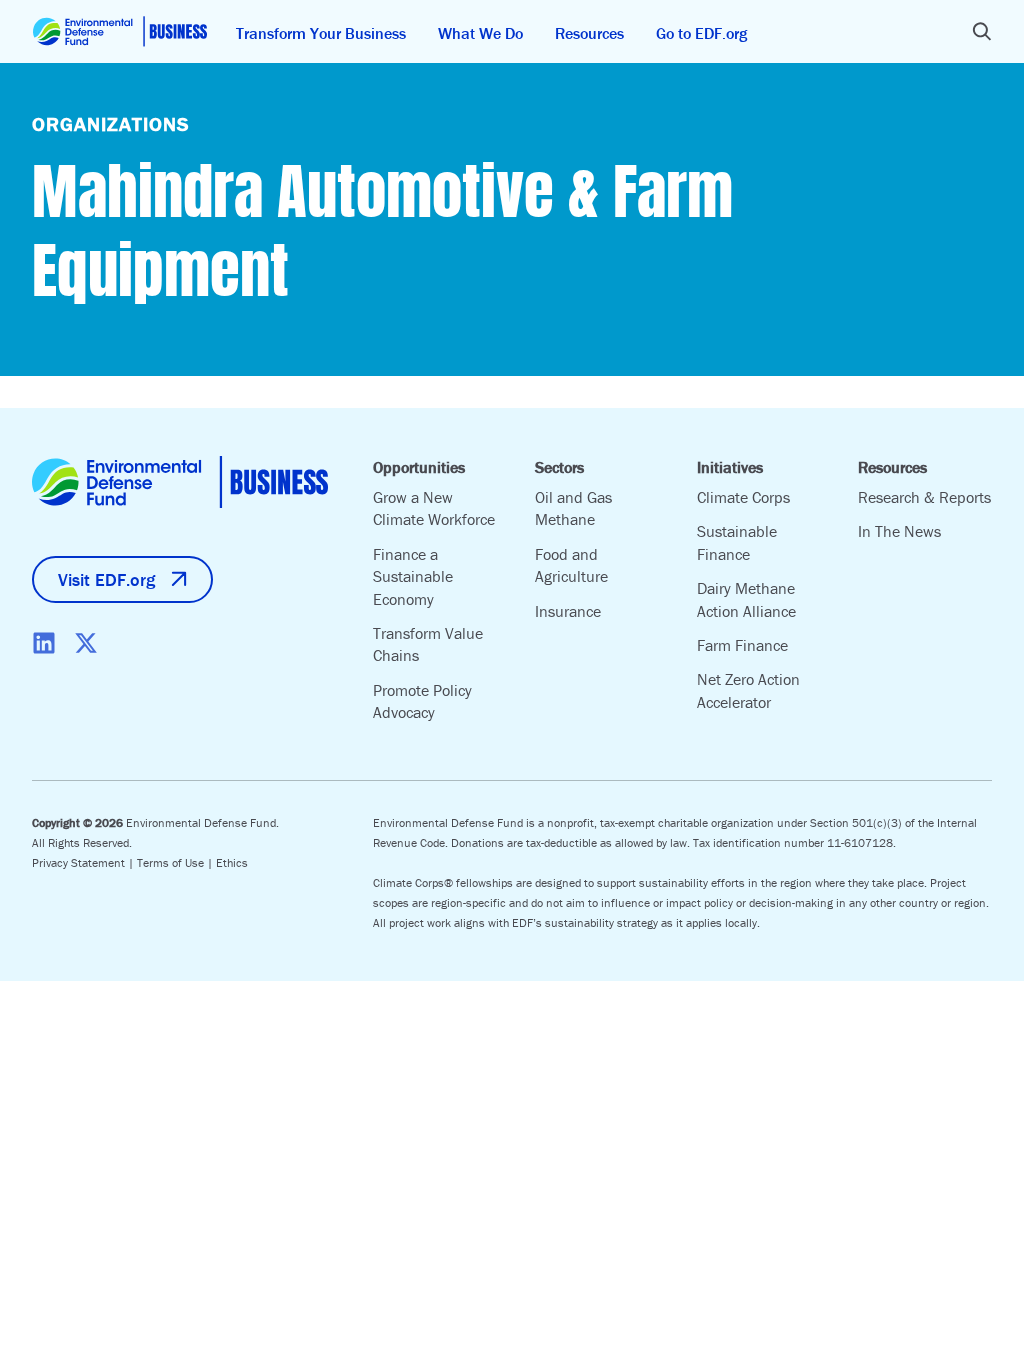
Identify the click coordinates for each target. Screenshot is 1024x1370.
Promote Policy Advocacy (422, 701)
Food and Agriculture (571, 565)
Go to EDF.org (701, 33)
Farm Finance (742, 645)
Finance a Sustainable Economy (413, 576)
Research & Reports (924, 497)
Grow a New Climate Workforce (434, 508)
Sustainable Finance (737, 542)
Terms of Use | (176, 862)
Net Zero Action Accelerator (748, 690)
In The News (899, 531)
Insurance (568, 611)
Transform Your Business (321, 33)
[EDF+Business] (120, 31)
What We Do (480, 33)
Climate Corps (743, 497)
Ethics (232, 862)
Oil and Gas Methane (573, 508)
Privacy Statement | (84, 862)
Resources (589, 33)
